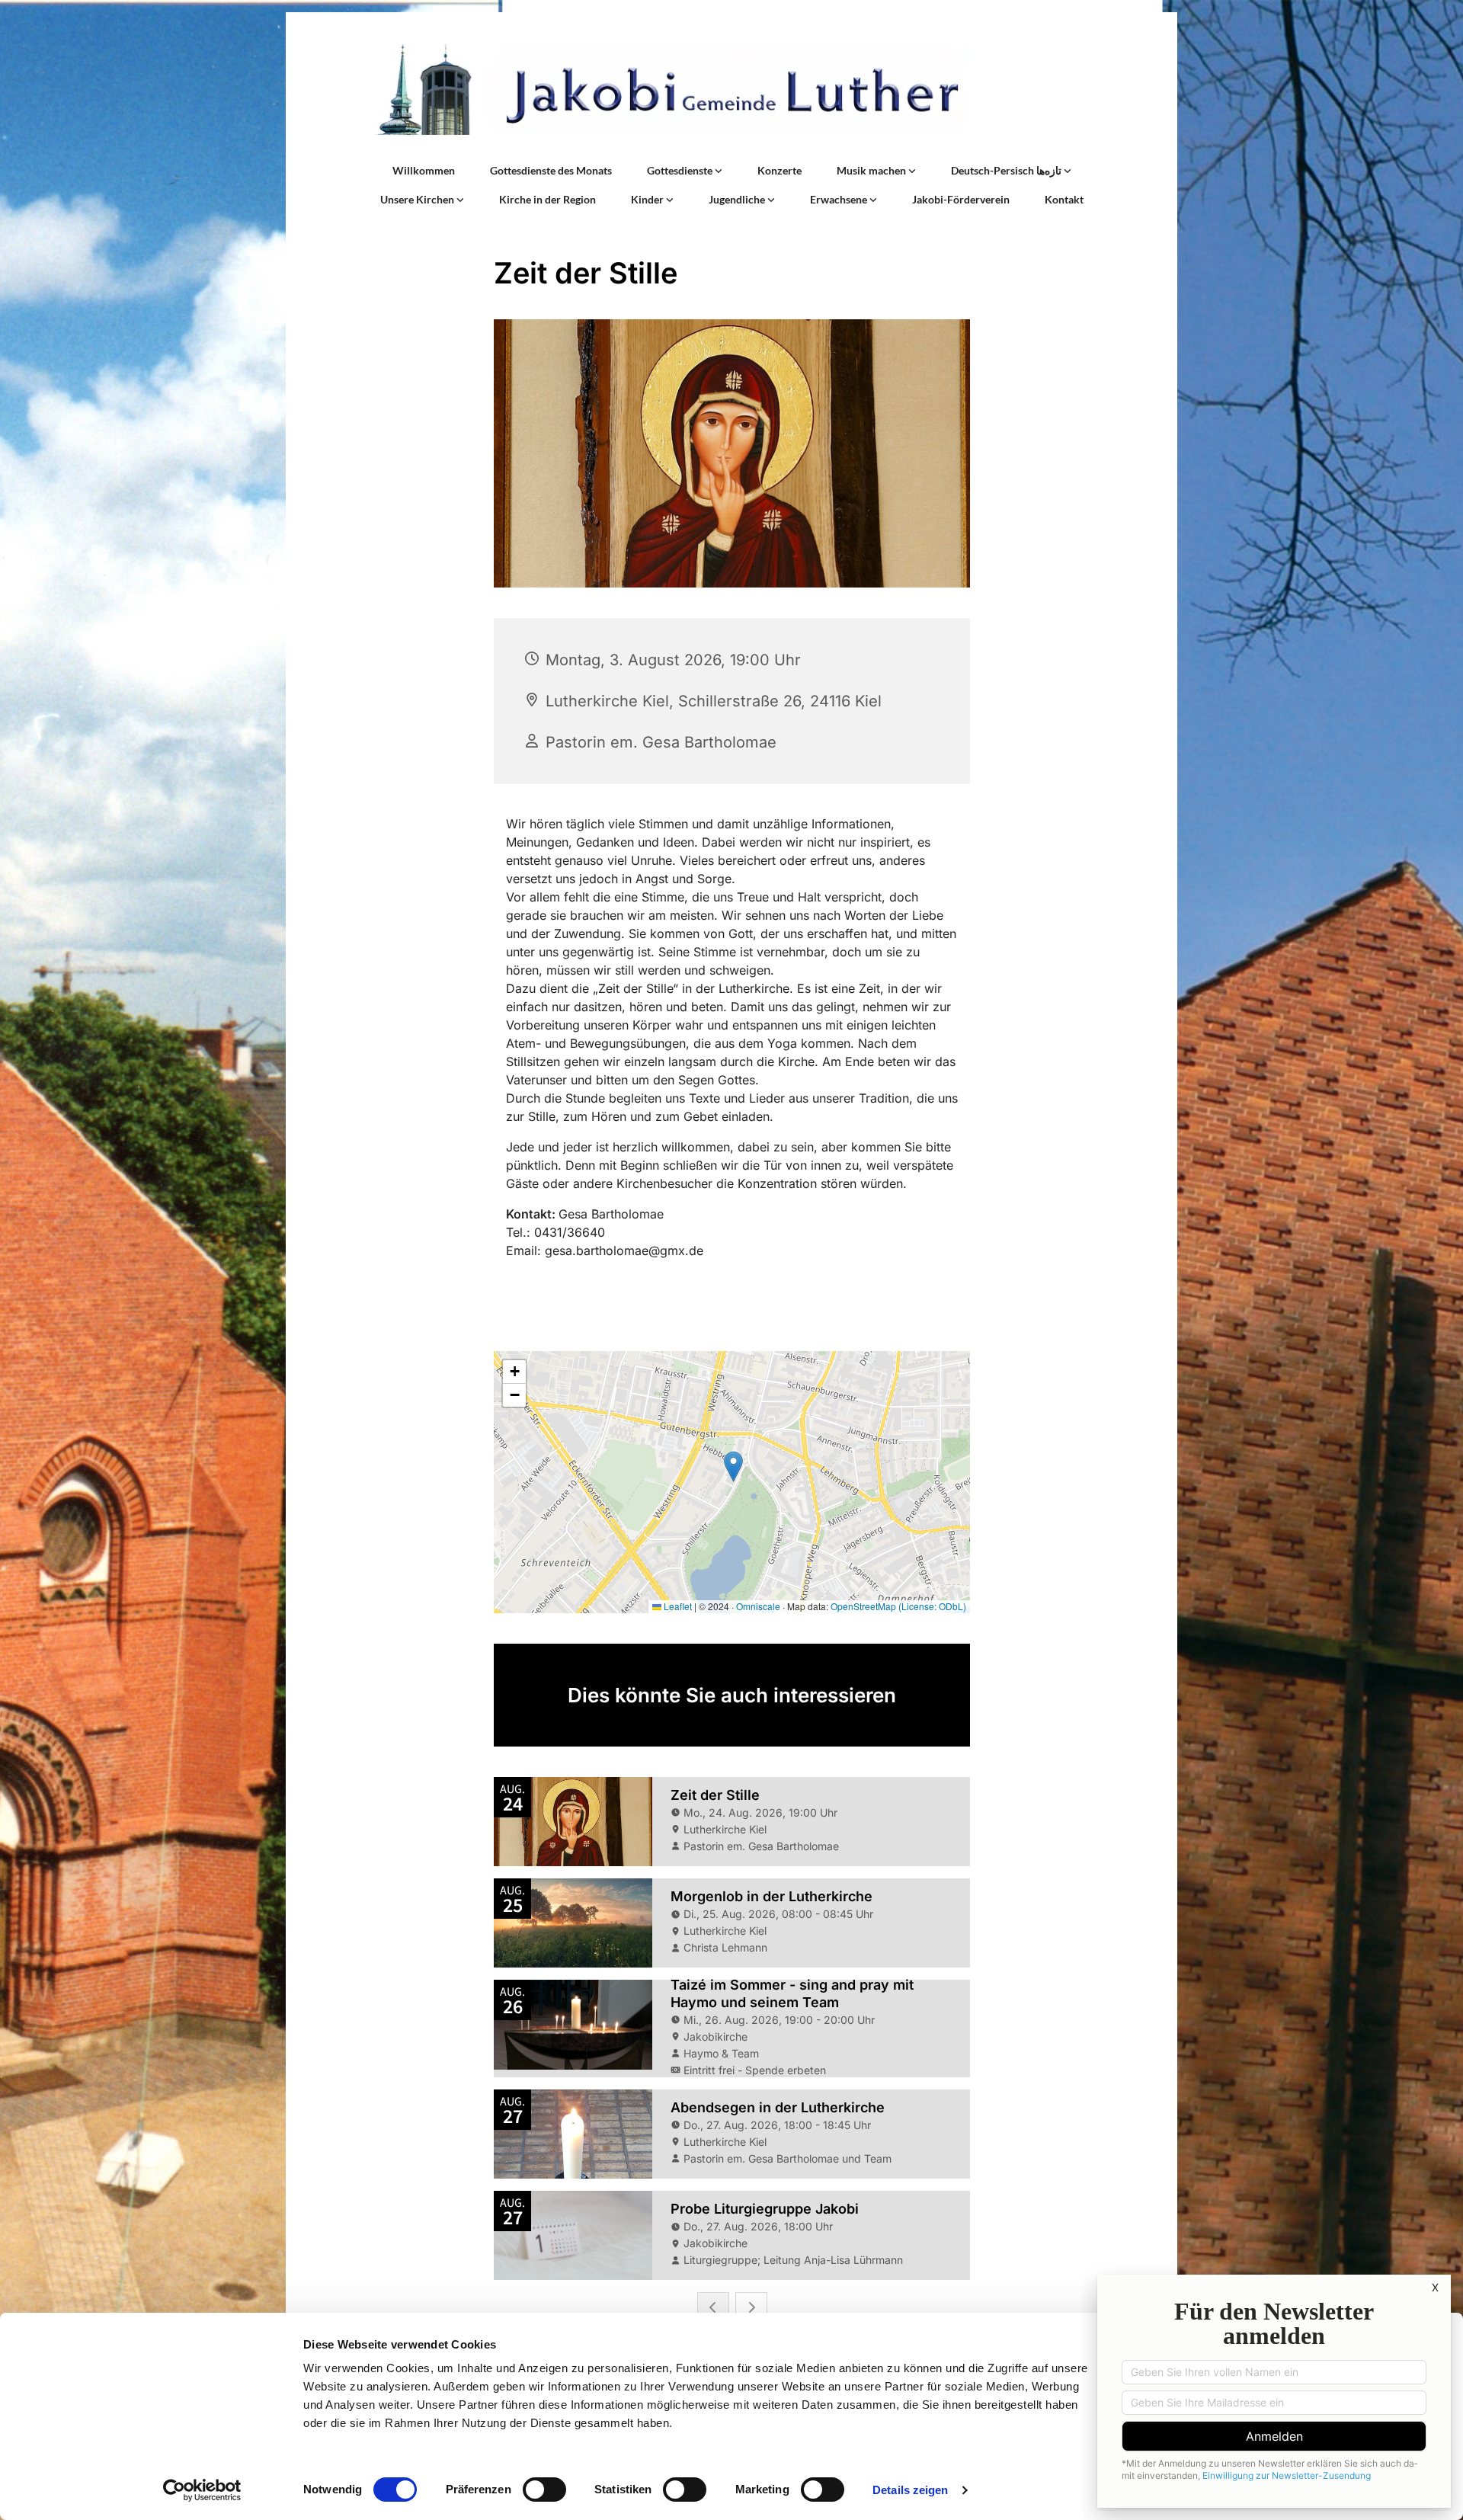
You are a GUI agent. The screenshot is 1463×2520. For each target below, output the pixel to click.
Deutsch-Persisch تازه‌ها (1007, 170)
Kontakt (1064, 199)
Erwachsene (840, 199)
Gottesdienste (681, 170)
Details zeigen (910, 2490)
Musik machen (872, 170)
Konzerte (780, 170)
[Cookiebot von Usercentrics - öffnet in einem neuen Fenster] (202, 2490)
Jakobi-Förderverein (961, 199)
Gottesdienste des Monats (551, 170)
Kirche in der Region (547, 199)
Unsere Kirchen (418, 199)
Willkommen (424, 170)
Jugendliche (738, 199)
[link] (685, 171)
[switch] (544, 2490)
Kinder (648, 199)
